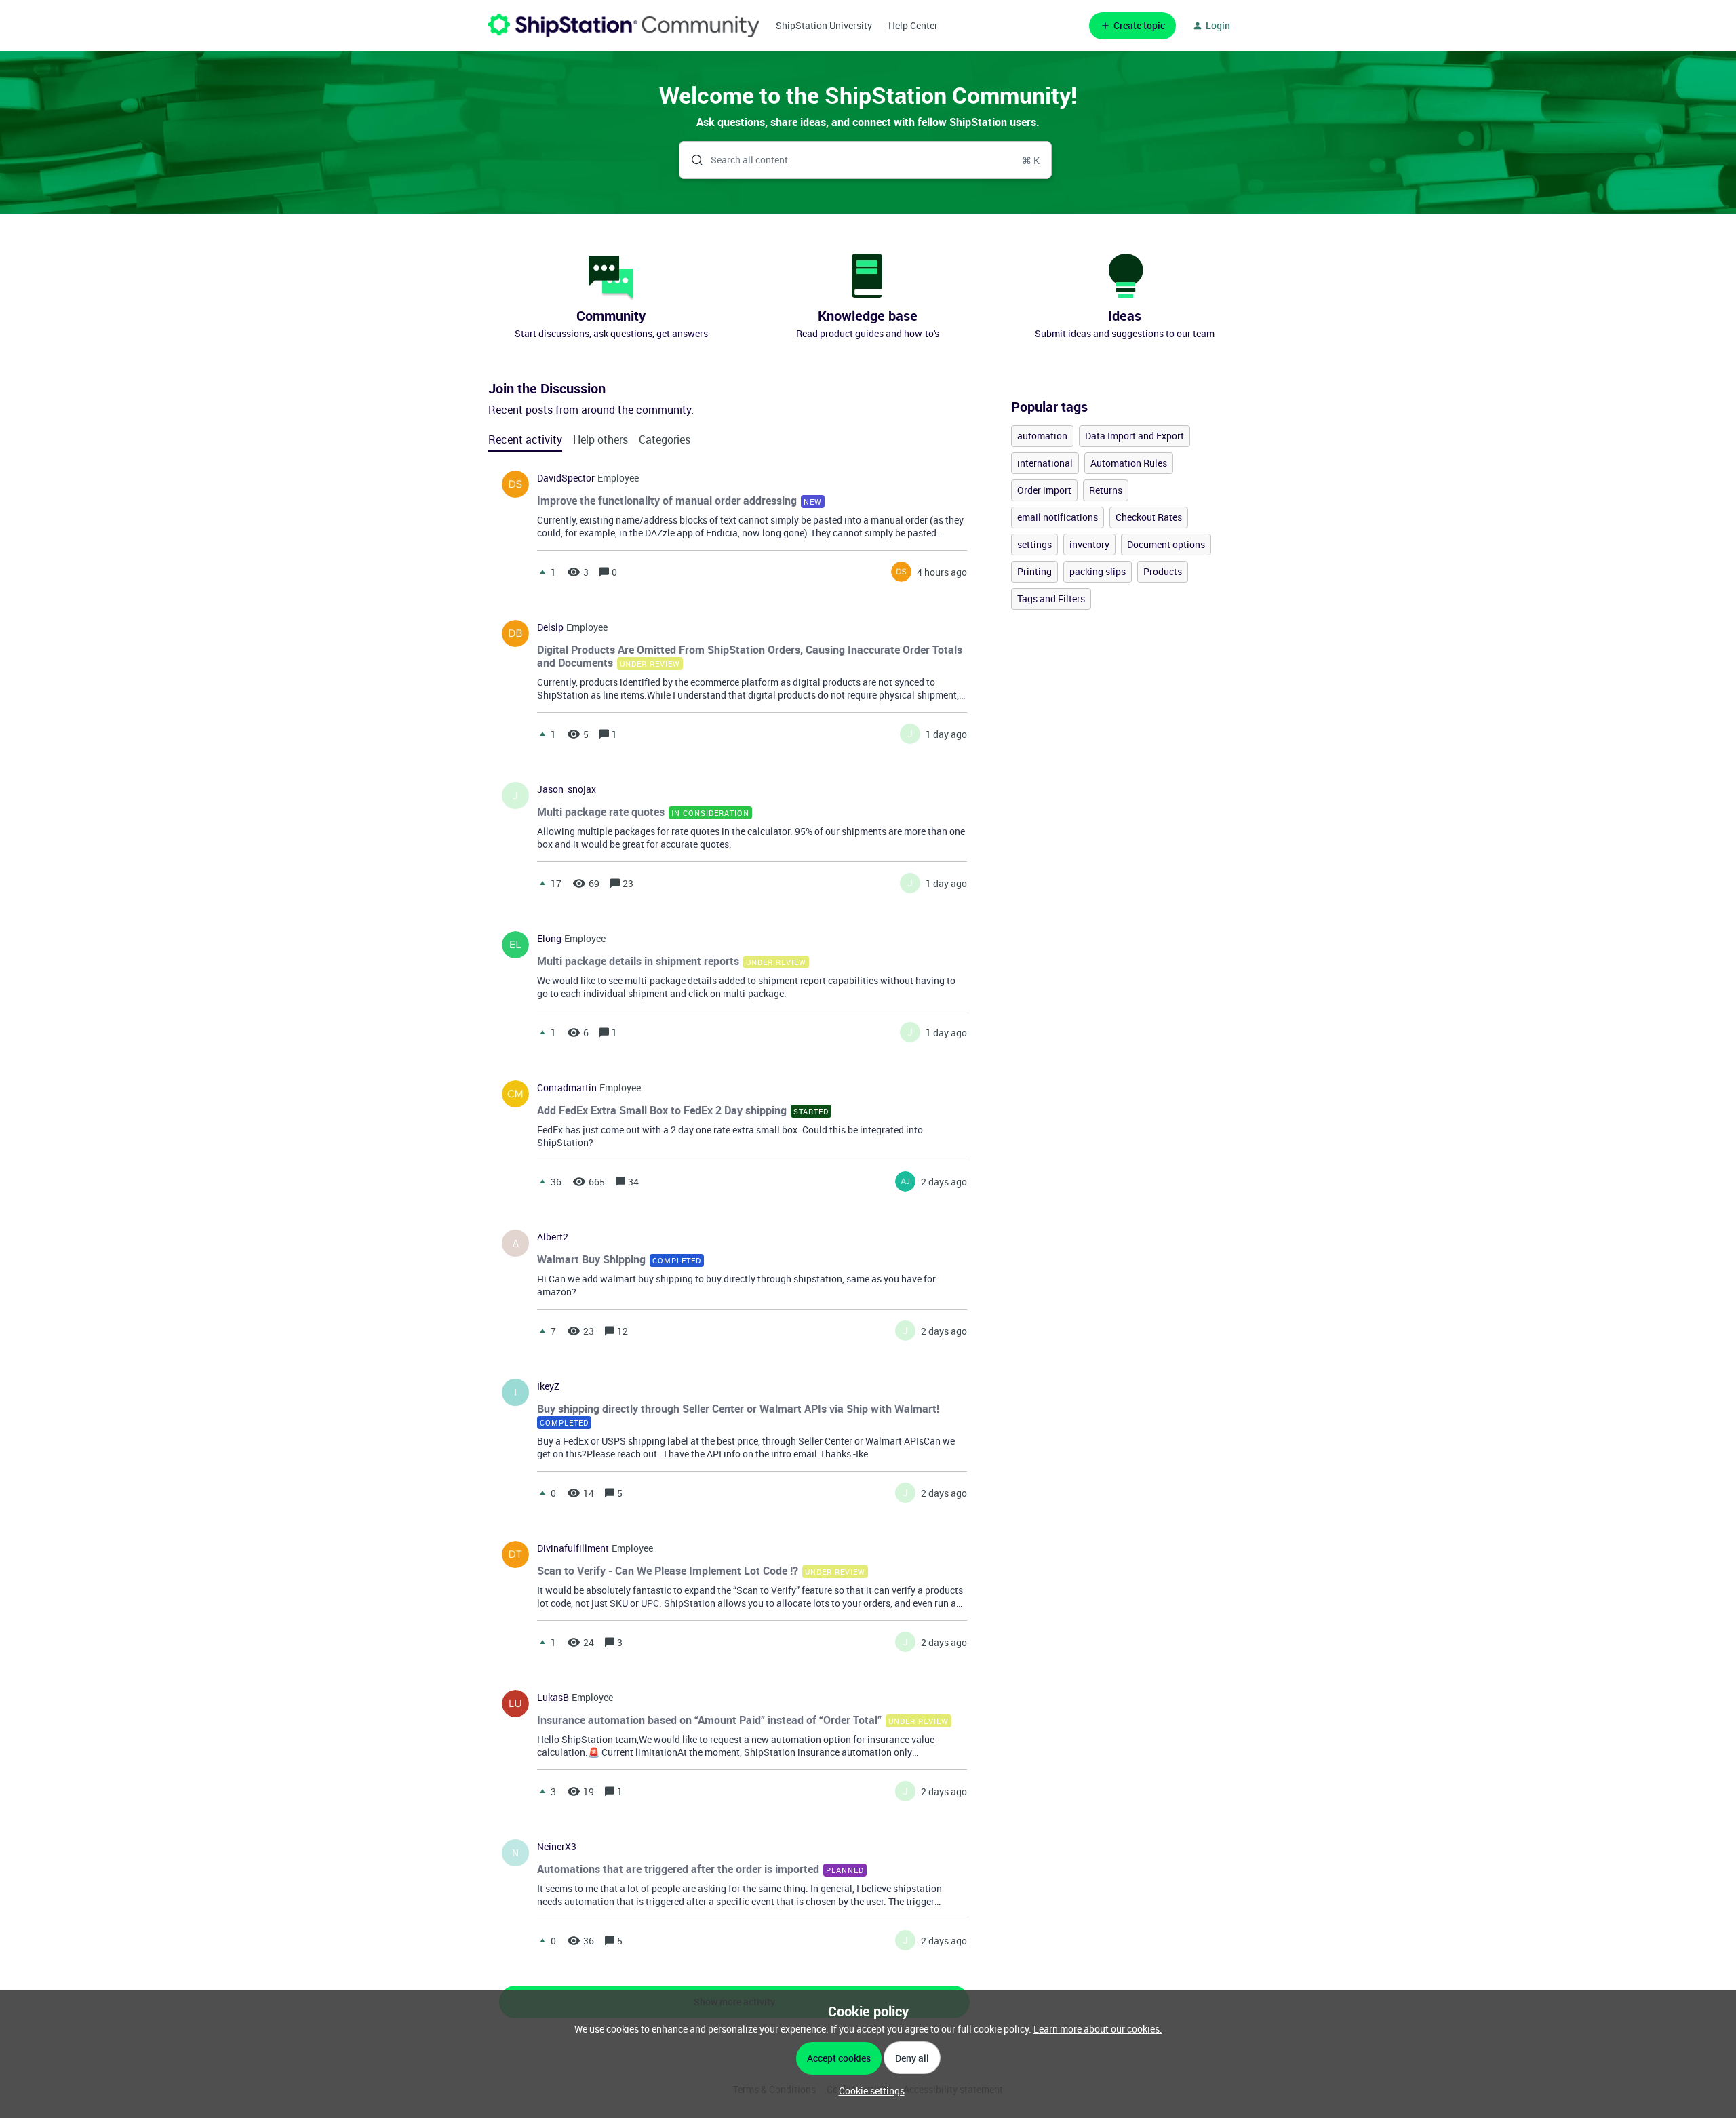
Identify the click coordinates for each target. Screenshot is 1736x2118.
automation (1042, 436)
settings (1034, 544)
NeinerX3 (557, 1847)
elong (549, 939)
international (1045, 463)
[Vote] (542, 572)
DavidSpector (566, 478)
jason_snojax (567, 789)
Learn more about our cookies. (1098, 2029)
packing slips (1098, 571)
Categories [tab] (665, 439)
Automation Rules (1129, 463)
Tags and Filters (1051, 599)
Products (1163, 571)
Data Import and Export (1135, 436)
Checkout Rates (1149, 517)
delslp (550, 627)
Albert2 (553, 1237)
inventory (1089, 544)
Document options (1166, 544)
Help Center (913, 25)
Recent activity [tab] (525, 439)
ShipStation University (824, 25)
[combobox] (866, 160)
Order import (1044, 490)
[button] (868, 2091)
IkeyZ (548, 1386)
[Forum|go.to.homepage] (624, 25)
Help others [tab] (600, 439)
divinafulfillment (573, 1548)
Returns (1106, 490)
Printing (1034, 571)
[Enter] (692, 160)
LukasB (553, 1698)
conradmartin (567, 1088)
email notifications (1058, 517)
